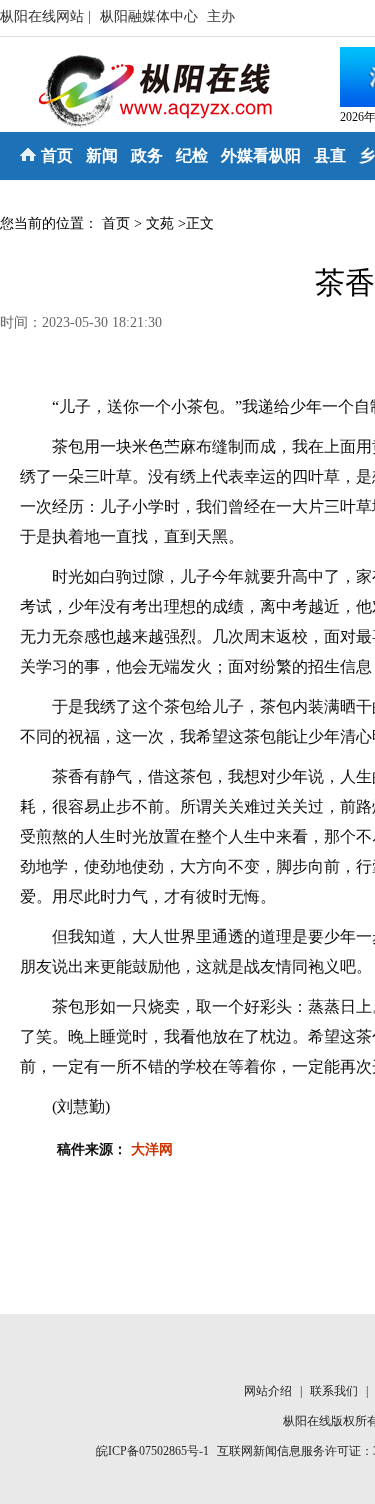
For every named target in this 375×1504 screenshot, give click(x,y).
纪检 (192, 155)
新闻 (102, 155)
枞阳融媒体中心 (151, 16)
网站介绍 (269, 1391)
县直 (330, 155)
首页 (57, 155)
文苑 (160, 223)
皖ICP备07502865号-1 (152, 1451)
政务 (147, 155)
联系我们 (335, 1391)
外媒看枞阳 (261, 155)
